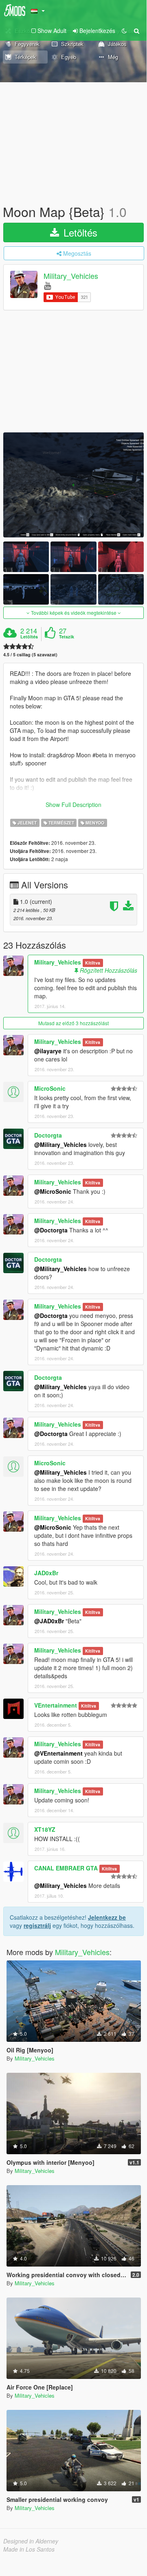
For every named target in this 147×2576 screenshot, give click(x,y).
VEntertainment (56, 1705)
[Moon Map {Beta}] (73, 485)
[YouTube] (47, 285)
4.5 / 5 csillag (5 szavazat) (30, 654)
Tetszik (67, 637)
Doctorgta (48, 1135)
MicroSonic (50, 1088)
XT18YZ (45, 1829)
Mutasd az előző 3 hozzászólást (73, 1023)
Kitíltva (93, 963)
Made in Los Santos (29, 2549)
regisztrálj (37, 1925)
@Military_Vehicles (60, 1144)
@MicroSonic (53, 1191)
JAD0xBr (46, 1573)
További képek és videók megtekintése (74, 613)
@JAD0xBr (49, 1621)
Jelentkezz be (107, 1917)
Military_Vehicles (71, 276)
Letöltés (79, 232)
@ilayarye (48, 1051)
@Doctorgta (51, 1230)
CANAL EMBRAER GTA (66, 1868)
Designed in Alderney (31, 2541)
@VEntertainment (58, 1753)
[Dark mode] (124, 31)
